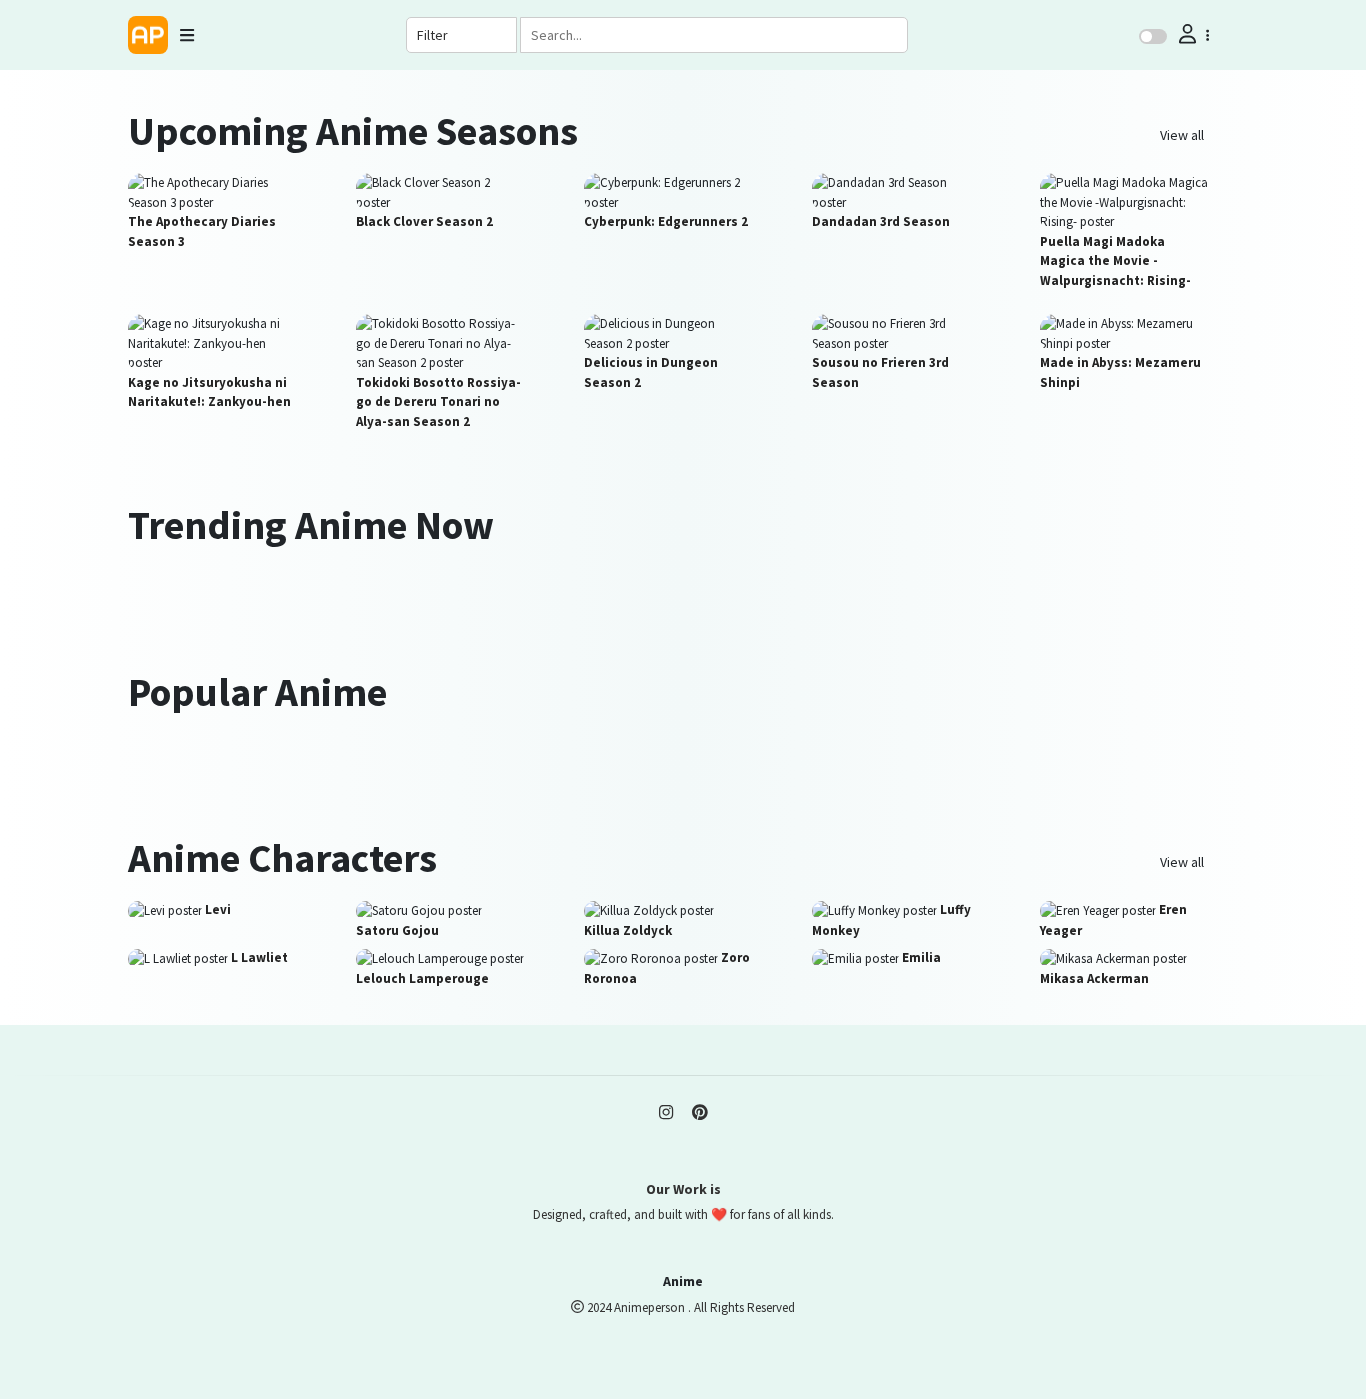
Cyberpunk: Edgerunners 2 (666, 221)
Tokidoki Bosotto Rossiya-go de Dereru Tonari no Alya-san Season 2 (438, 402)
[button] (1192, 34)
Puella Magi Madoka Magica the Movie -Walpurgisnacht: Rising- (1115, 261)
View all (1182, 135)
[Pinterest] (700, 1112)
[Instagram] (666, 1112)
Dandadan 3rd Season (881, 221)
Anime (683, 1281)
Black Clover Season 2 (424, 221)
